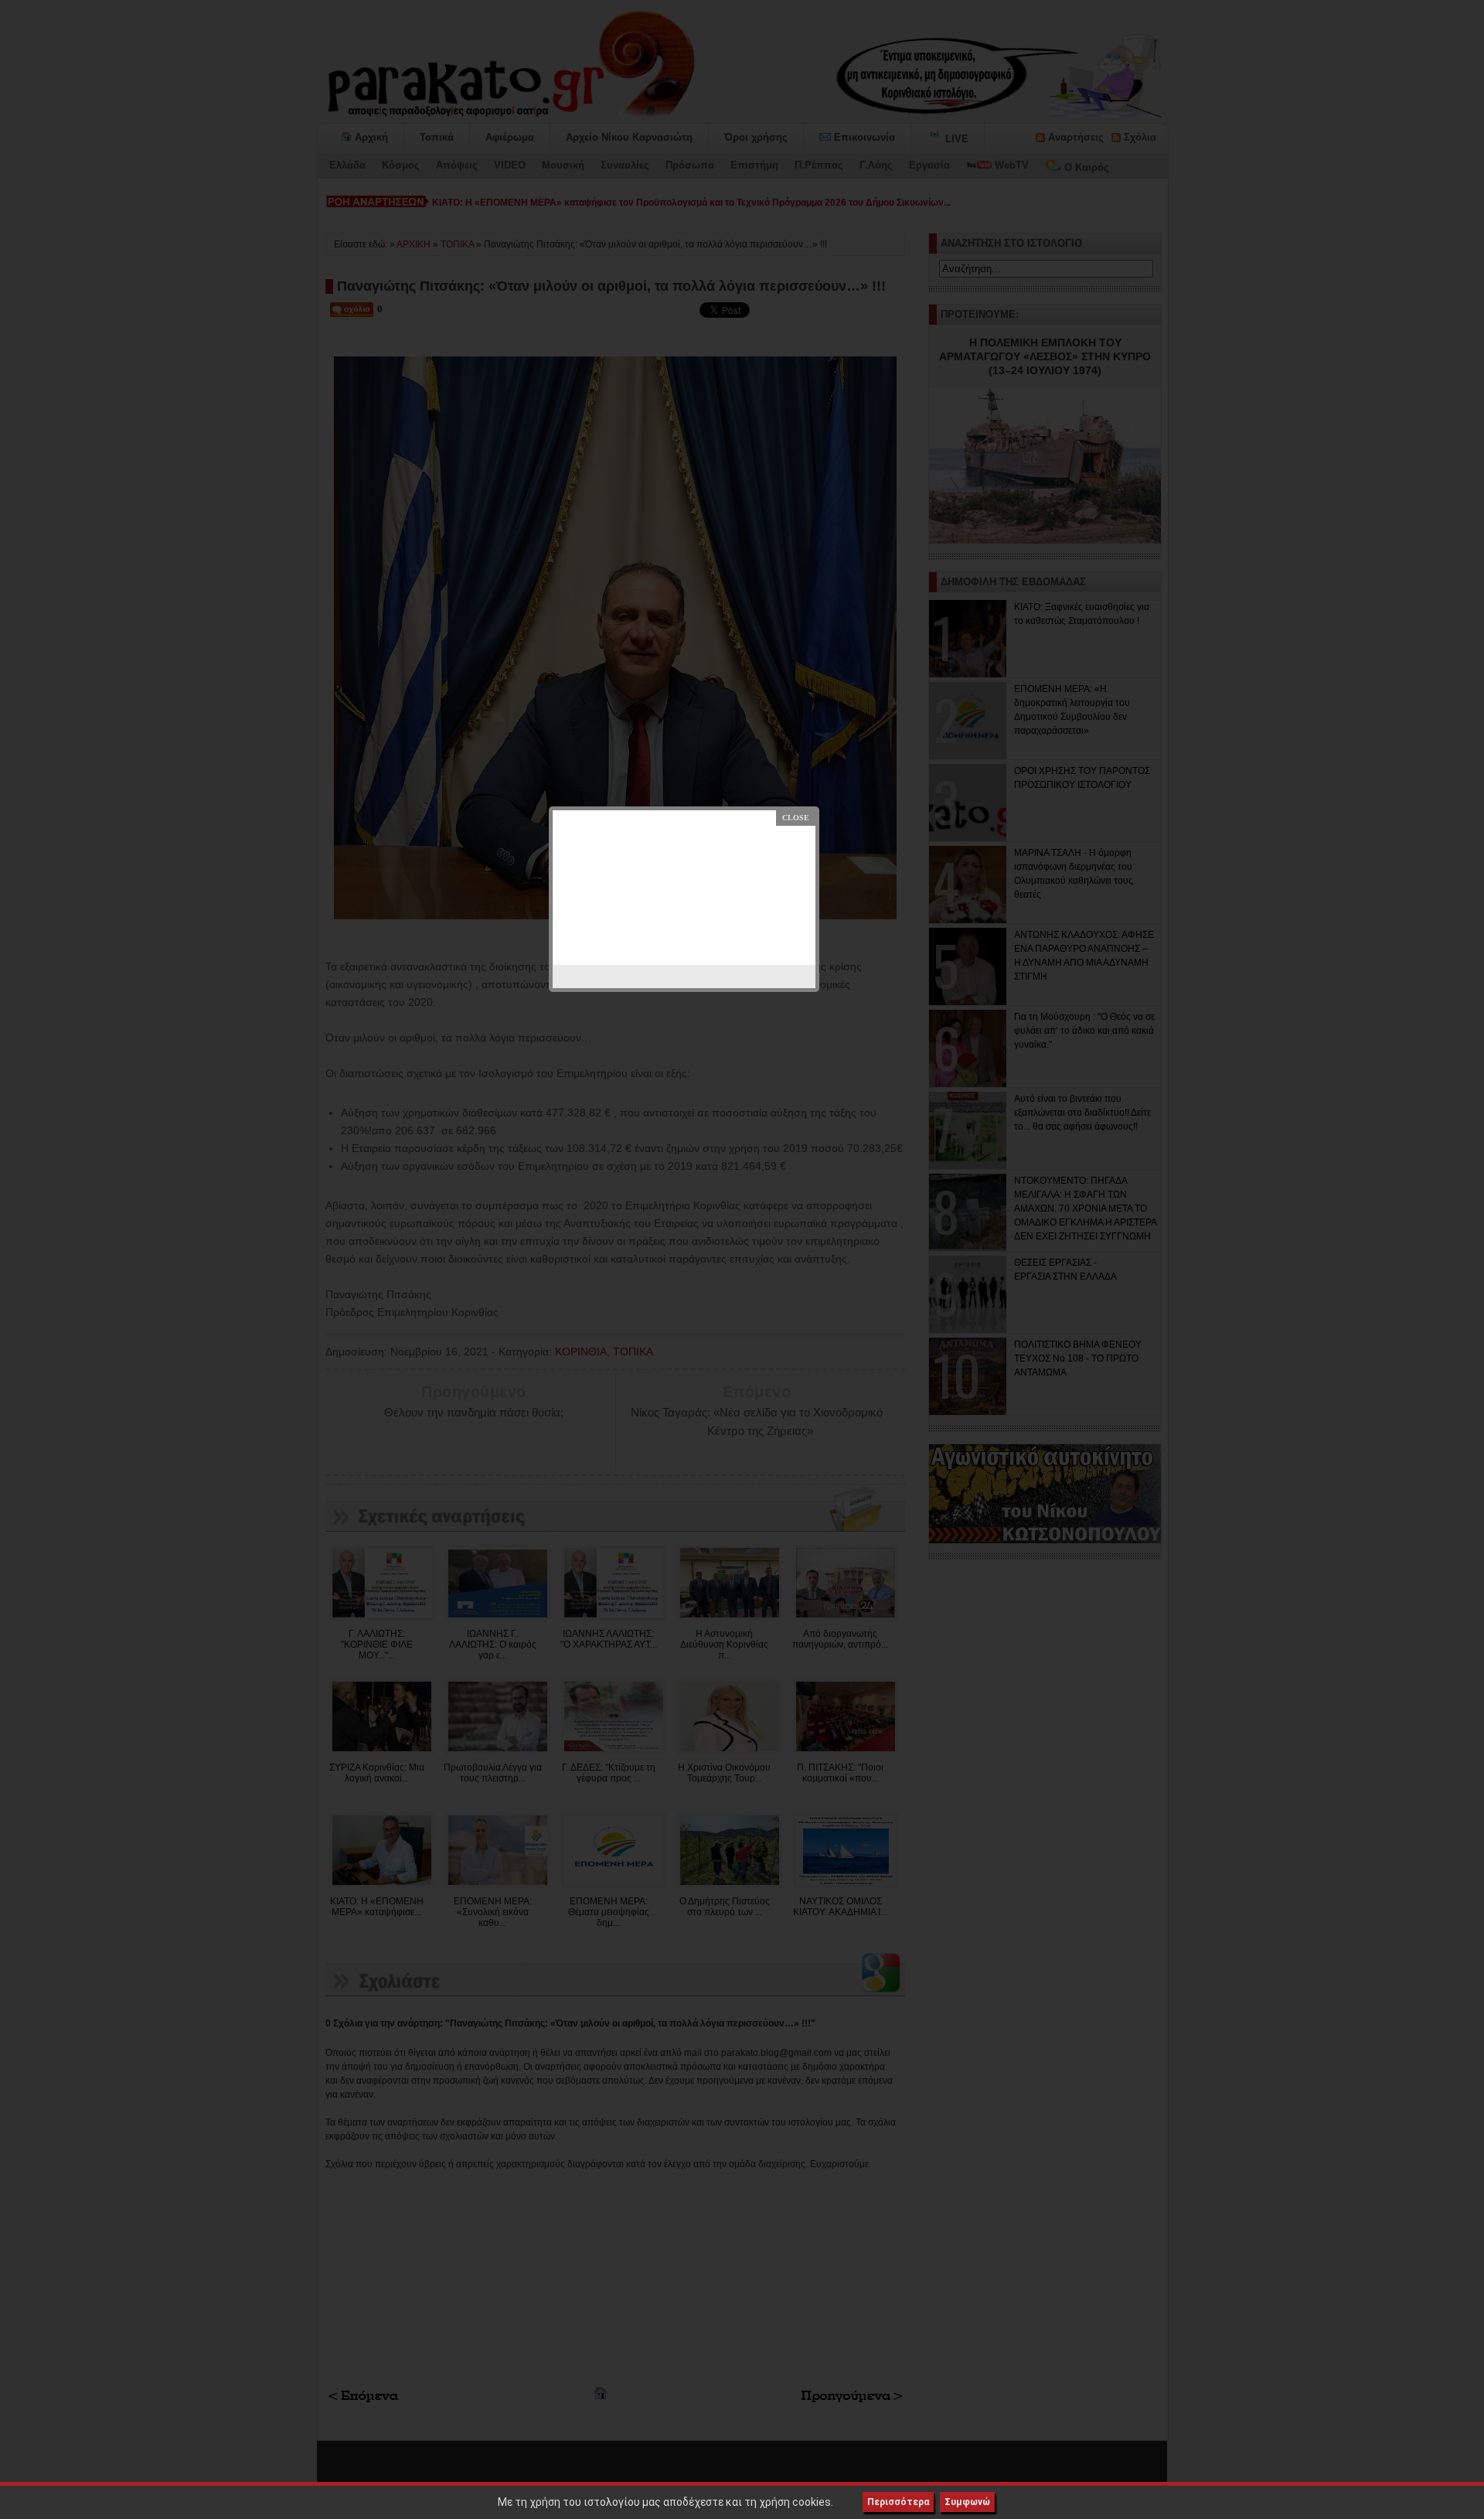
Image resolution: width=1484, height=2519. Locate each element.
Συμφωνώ (967, 2502)
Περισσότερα (898, 2502)
